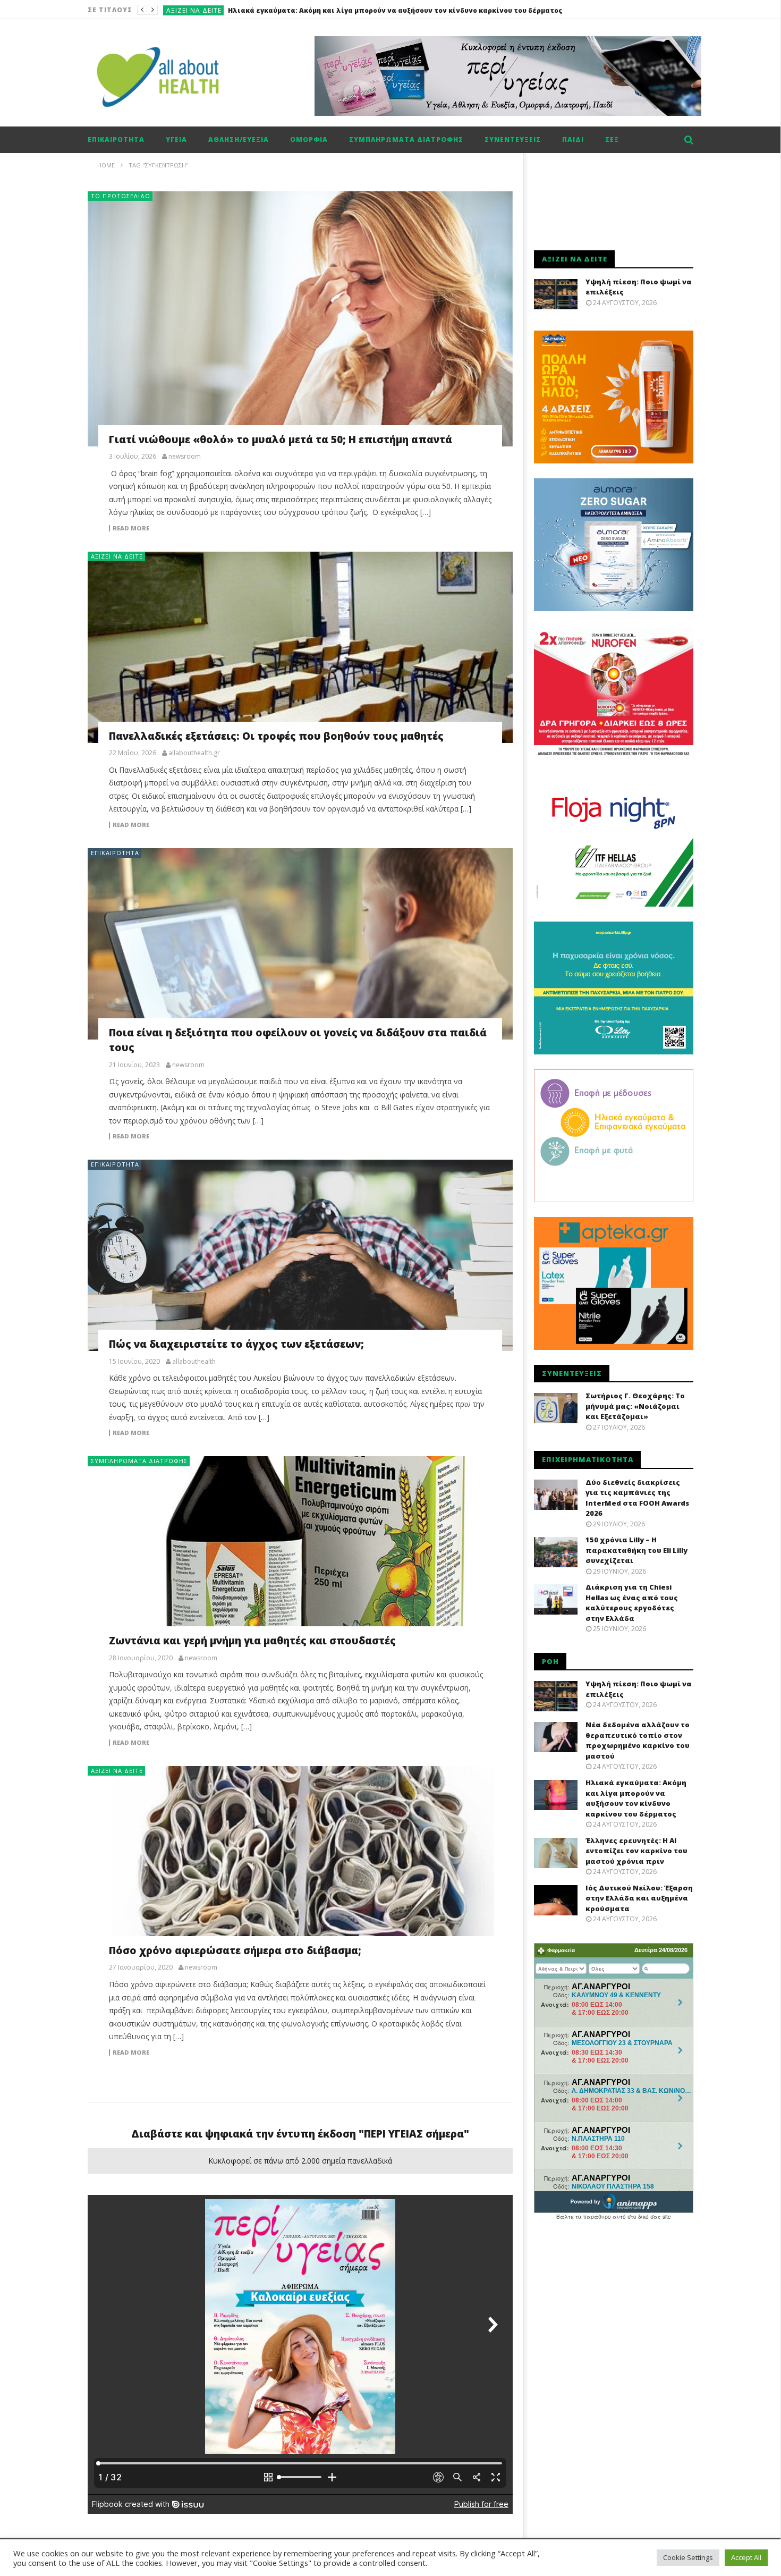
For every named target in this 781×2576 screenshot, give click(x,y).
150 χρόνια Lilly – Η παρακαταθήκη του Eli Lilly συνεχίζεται (636, 1550)
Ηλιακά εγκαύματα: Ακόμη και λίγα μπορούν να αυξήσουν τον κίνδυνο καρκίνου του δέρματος (395, 10)
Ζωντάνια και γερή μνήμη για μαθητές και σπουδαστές (252, 1641)
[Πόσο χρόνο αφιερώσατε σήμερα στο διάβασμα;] (300, 1862)
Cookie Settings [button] (688, 2557)
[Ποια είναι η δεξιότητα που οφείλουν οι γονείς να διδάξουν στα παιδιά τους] (300, 944)
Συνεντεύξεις (513, 140)
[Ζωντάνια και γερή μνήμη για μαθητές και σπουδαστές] (300, 1552)
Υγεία (176, 140)
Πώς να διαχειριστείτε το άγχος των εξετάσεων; (236, 1344)
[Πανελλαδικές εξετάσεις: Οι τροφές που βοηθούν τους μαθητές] (300, 647)
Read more (131, 528)
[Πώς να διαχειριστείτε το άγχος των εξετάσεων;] (300, 1255)
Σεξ (612, 140)
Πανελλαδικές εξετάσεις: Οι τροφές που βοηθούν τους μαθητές (276, 736)
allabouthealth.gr (194, 753)
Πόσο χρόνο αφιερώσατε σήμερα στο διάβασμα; (235, 1950)
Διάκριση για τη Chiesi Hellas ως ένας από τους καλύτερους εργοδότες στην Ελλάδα (632, 1603)
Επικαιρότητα (116, 140)
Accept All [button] (746, 2557)
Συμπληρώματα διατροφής (406, 140)
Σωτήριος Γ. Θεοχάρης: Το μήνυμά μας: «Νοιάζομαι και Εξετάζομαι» (635, 1406)
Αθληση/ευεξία (239, 140)
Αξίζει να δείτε (194, 10)
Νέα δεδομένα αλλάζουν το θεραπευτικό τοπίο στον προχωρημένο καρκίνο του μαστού (638, 1740)
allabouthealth (194, 1362)
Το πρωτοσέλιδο (121, 196)
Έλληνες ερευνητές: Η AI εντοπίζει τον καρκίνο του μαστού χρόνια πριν (636, 1851)
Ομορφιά (309, 140)
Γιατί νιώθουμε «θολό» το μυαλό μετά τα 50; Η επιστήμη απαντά (281, 440)
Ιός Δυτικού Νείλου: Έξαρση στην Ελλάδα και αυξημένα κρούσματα (639, 1898)
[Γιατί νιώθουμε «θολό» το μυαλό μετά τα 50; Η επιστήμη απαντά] (300, 319)
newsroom (185, 457)
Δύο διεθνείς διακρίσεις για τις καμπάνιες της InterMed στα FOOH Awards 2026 (637, 1498)
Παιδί (573, 140)
